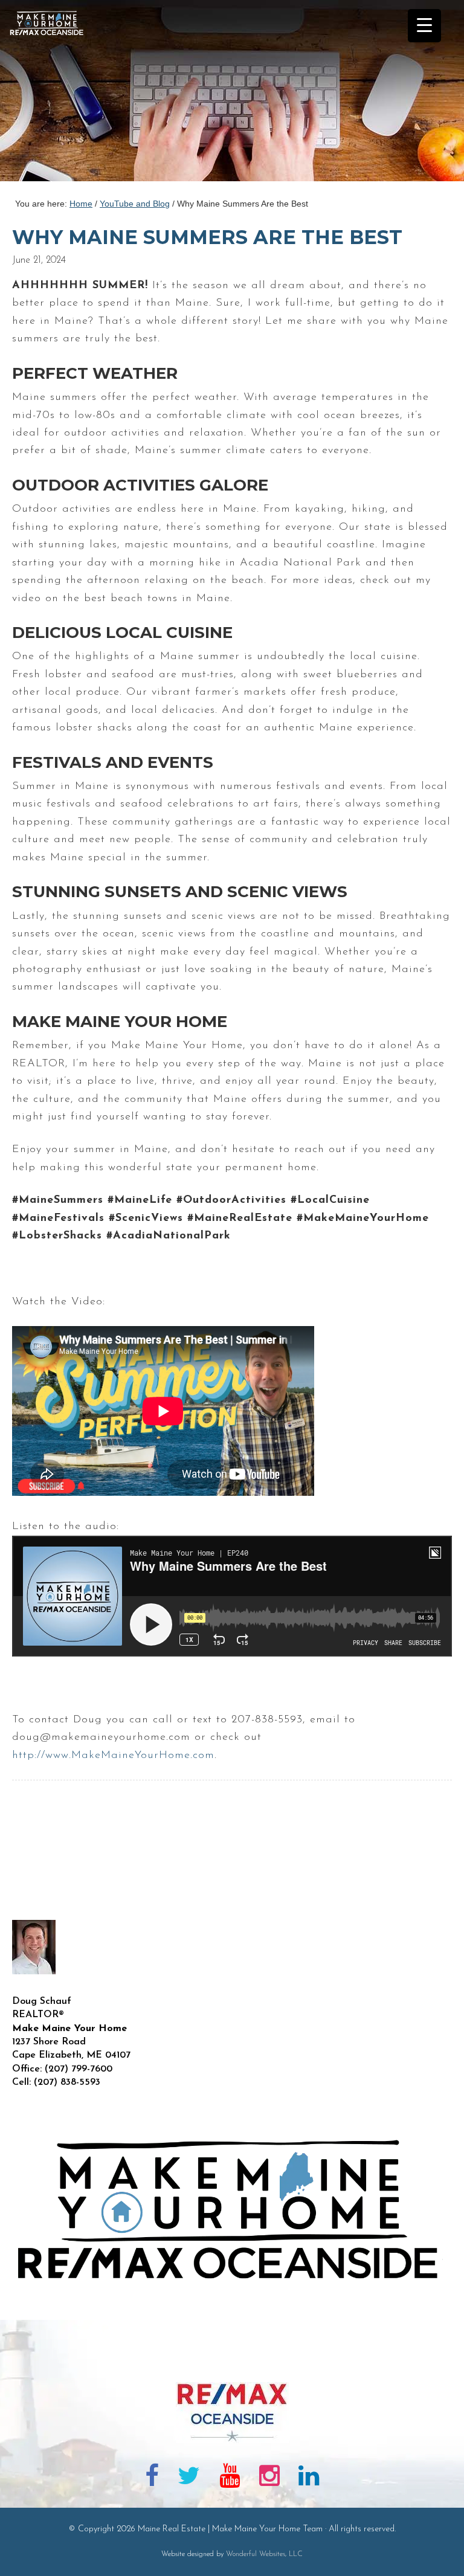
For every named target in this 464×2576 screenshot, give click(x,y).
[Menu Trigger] (424, 26)
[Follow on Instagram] (269, 2478)
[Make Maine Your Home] (232, 2363)
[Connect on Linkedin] (309, 2478)
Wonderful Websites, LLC (264, 2554)
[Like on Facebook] (152, 2478)
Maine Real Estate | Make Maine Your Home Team (53, 94)
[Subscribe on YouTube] (230, 2478)
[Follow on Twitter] (189, 2478)
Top (435, 2547)
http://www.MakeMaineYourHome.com (113, 1756)
